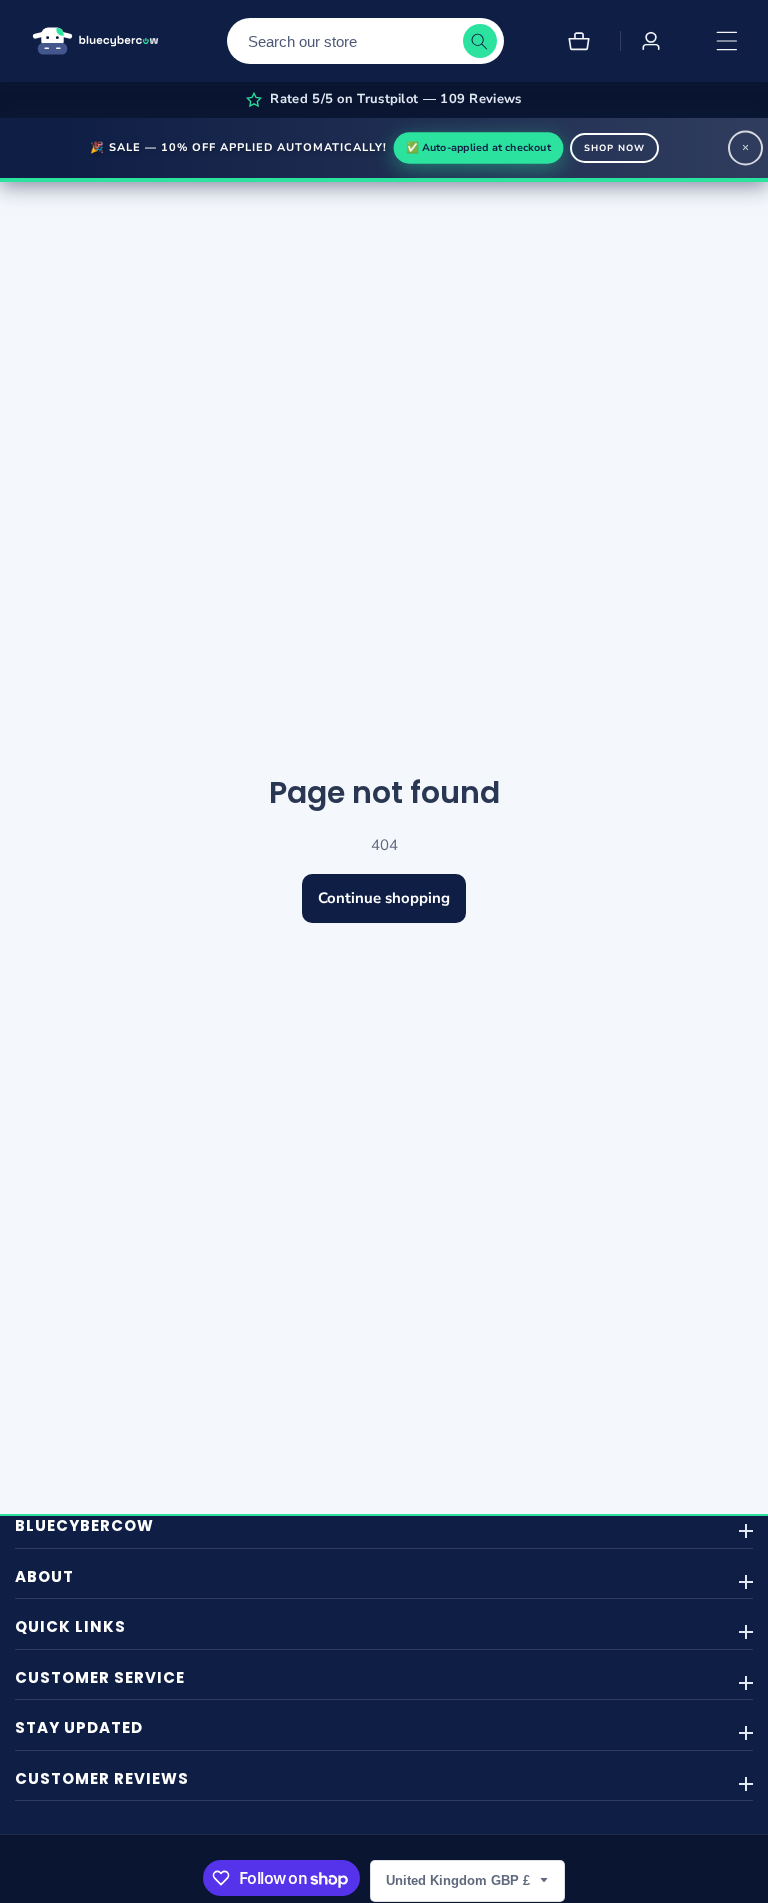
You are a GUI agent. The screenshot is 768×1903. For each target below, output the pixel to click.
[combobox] (365, 41)
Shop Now (614, 148)
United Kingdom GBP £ (460, 1880)
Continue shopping (384, 898)
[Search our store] (480, 41)
